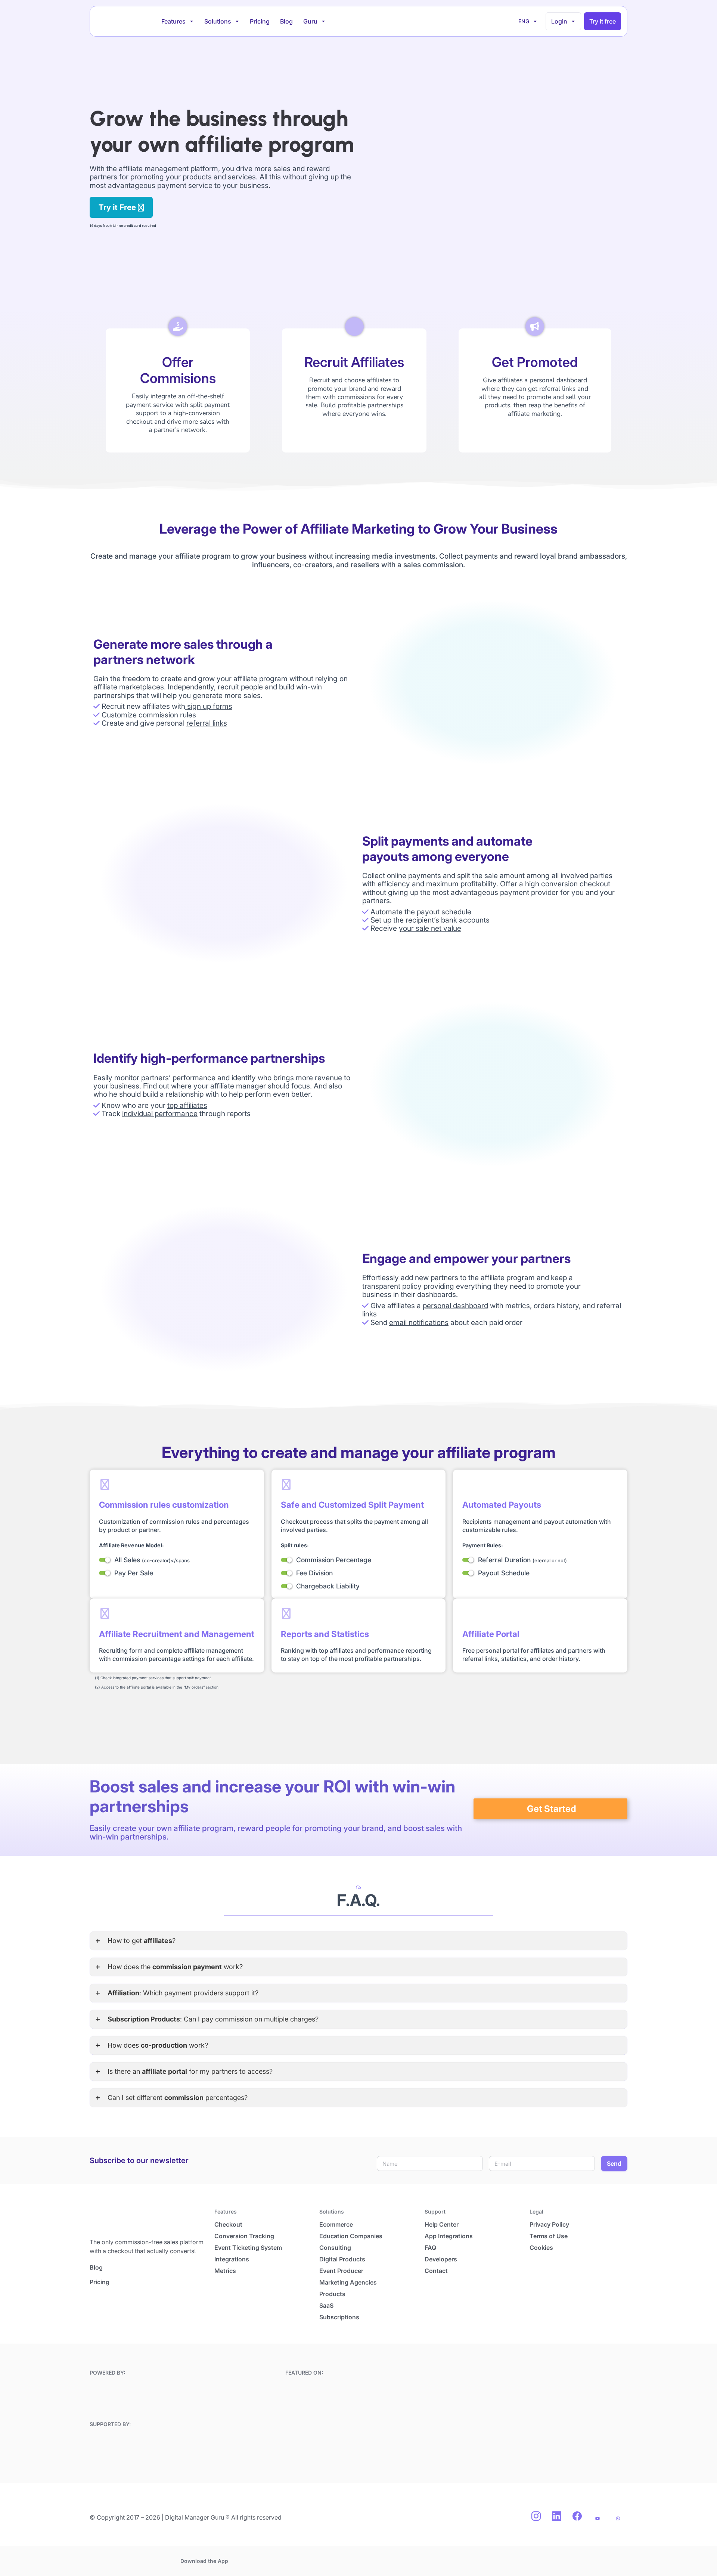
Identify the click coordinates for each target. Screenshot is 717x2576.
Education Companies (351, 2236)
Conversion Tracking (244, 2236)
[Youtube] (597, 2518)
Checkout (228, 2224)
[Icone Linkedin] (556, 2516)
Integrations (232, 2259)
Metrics (225, 2271)
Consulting (335, 2248)
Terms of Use (549, 2236)
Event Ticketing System (248, 2248)
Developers (441, 2259)
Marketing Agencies (348, 2282)
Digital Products (342, 2259)
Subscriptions (339, 2317)
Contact (436, 2271)
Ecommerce (336, 2224)
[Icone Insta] (536, 2516)
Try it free (603, 21)
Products (332, 2294)
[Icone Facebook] (577, 2516)
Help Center (442, 2224)
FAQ (430, 2248)
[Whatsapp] (618, 2518)
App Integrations (449, 2236)
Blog (286, 21)
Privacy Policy (549, 2224)
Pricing (260, 21)
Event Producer (341, 2271)
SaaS (326, 2305)
